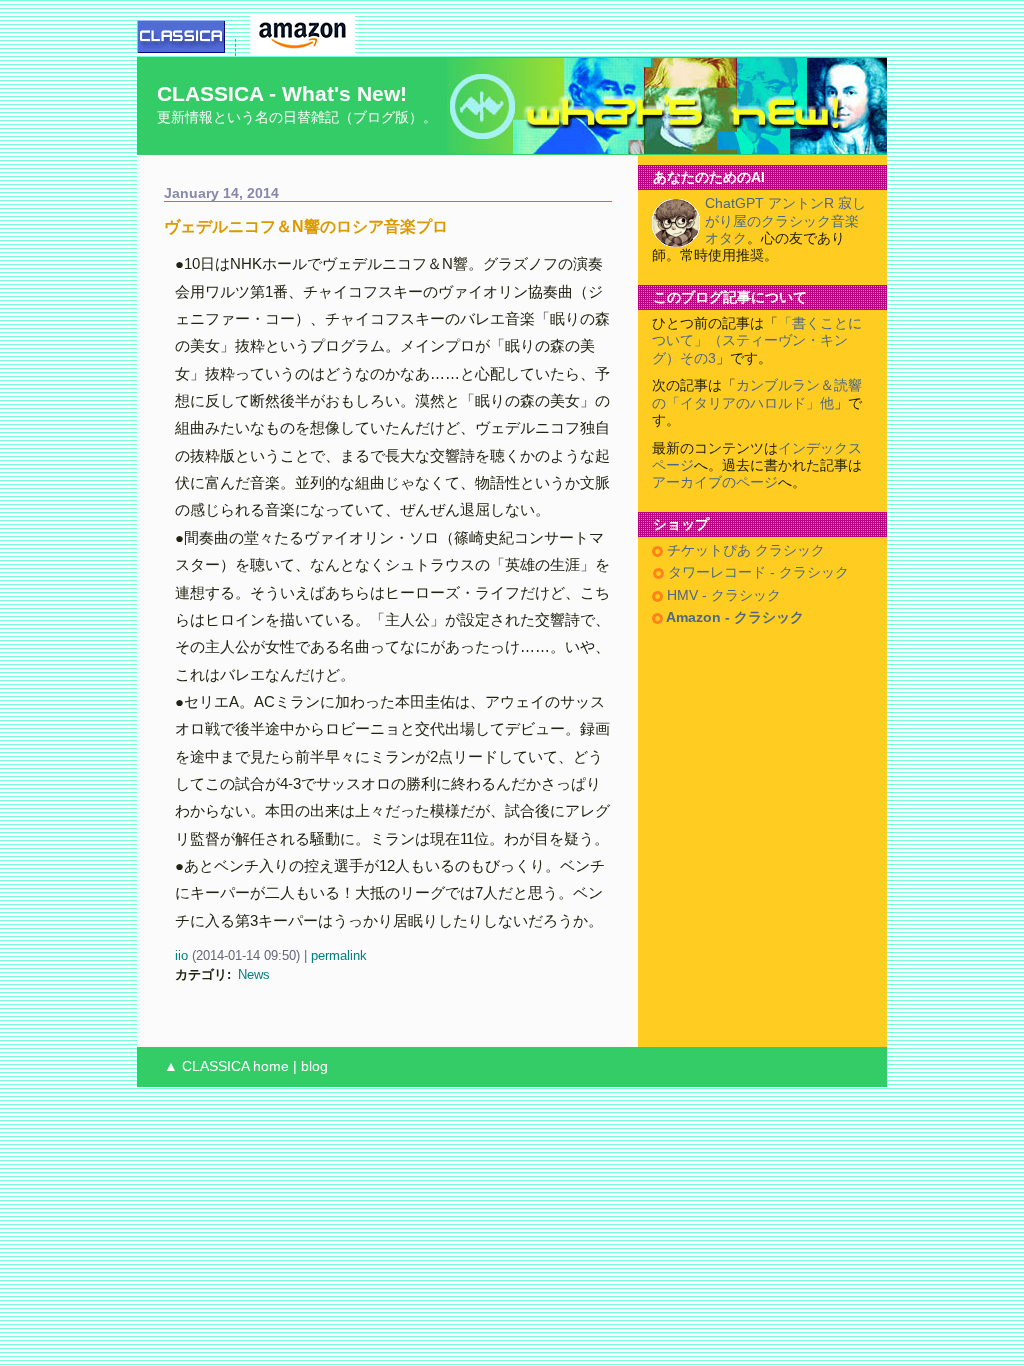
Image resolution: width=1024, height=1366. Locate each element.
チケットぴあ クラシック (744, 550)
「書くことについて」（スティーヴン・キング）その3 (757, 341)
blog (314, 1066)
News (254, 974)
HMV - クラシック (722, 595)
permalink (339, 955)
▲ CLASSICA (206, 1066)
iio (181, 955)
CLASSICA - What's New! (282, 93)
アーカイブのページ (715, 482)
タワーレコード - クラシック (756, 572)
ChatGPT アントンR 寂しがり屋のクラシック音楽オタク (785, 221)
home (271, 1066)
